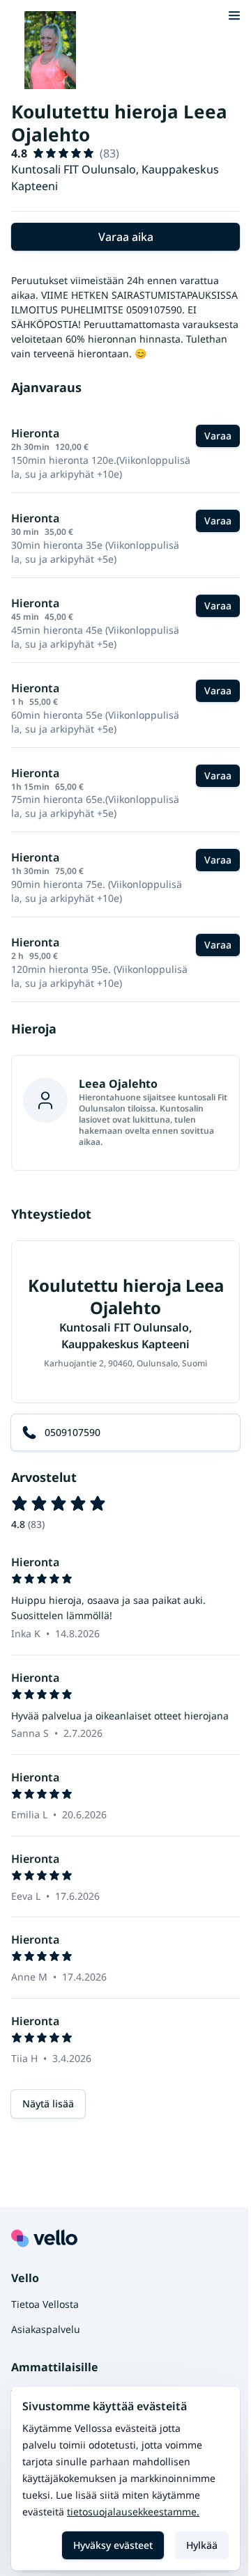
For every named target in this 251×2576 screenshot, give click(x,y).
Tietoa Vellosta (45, 2304)
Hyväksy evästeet (113, 2545)
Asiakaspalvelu (46, 2329)
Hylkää (202, 2545)
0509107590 (73, 1432)
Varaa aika (126, 237)
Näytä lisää (48, 2103)
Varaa (218, 436)
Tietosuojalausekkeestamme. (133, 2512)
